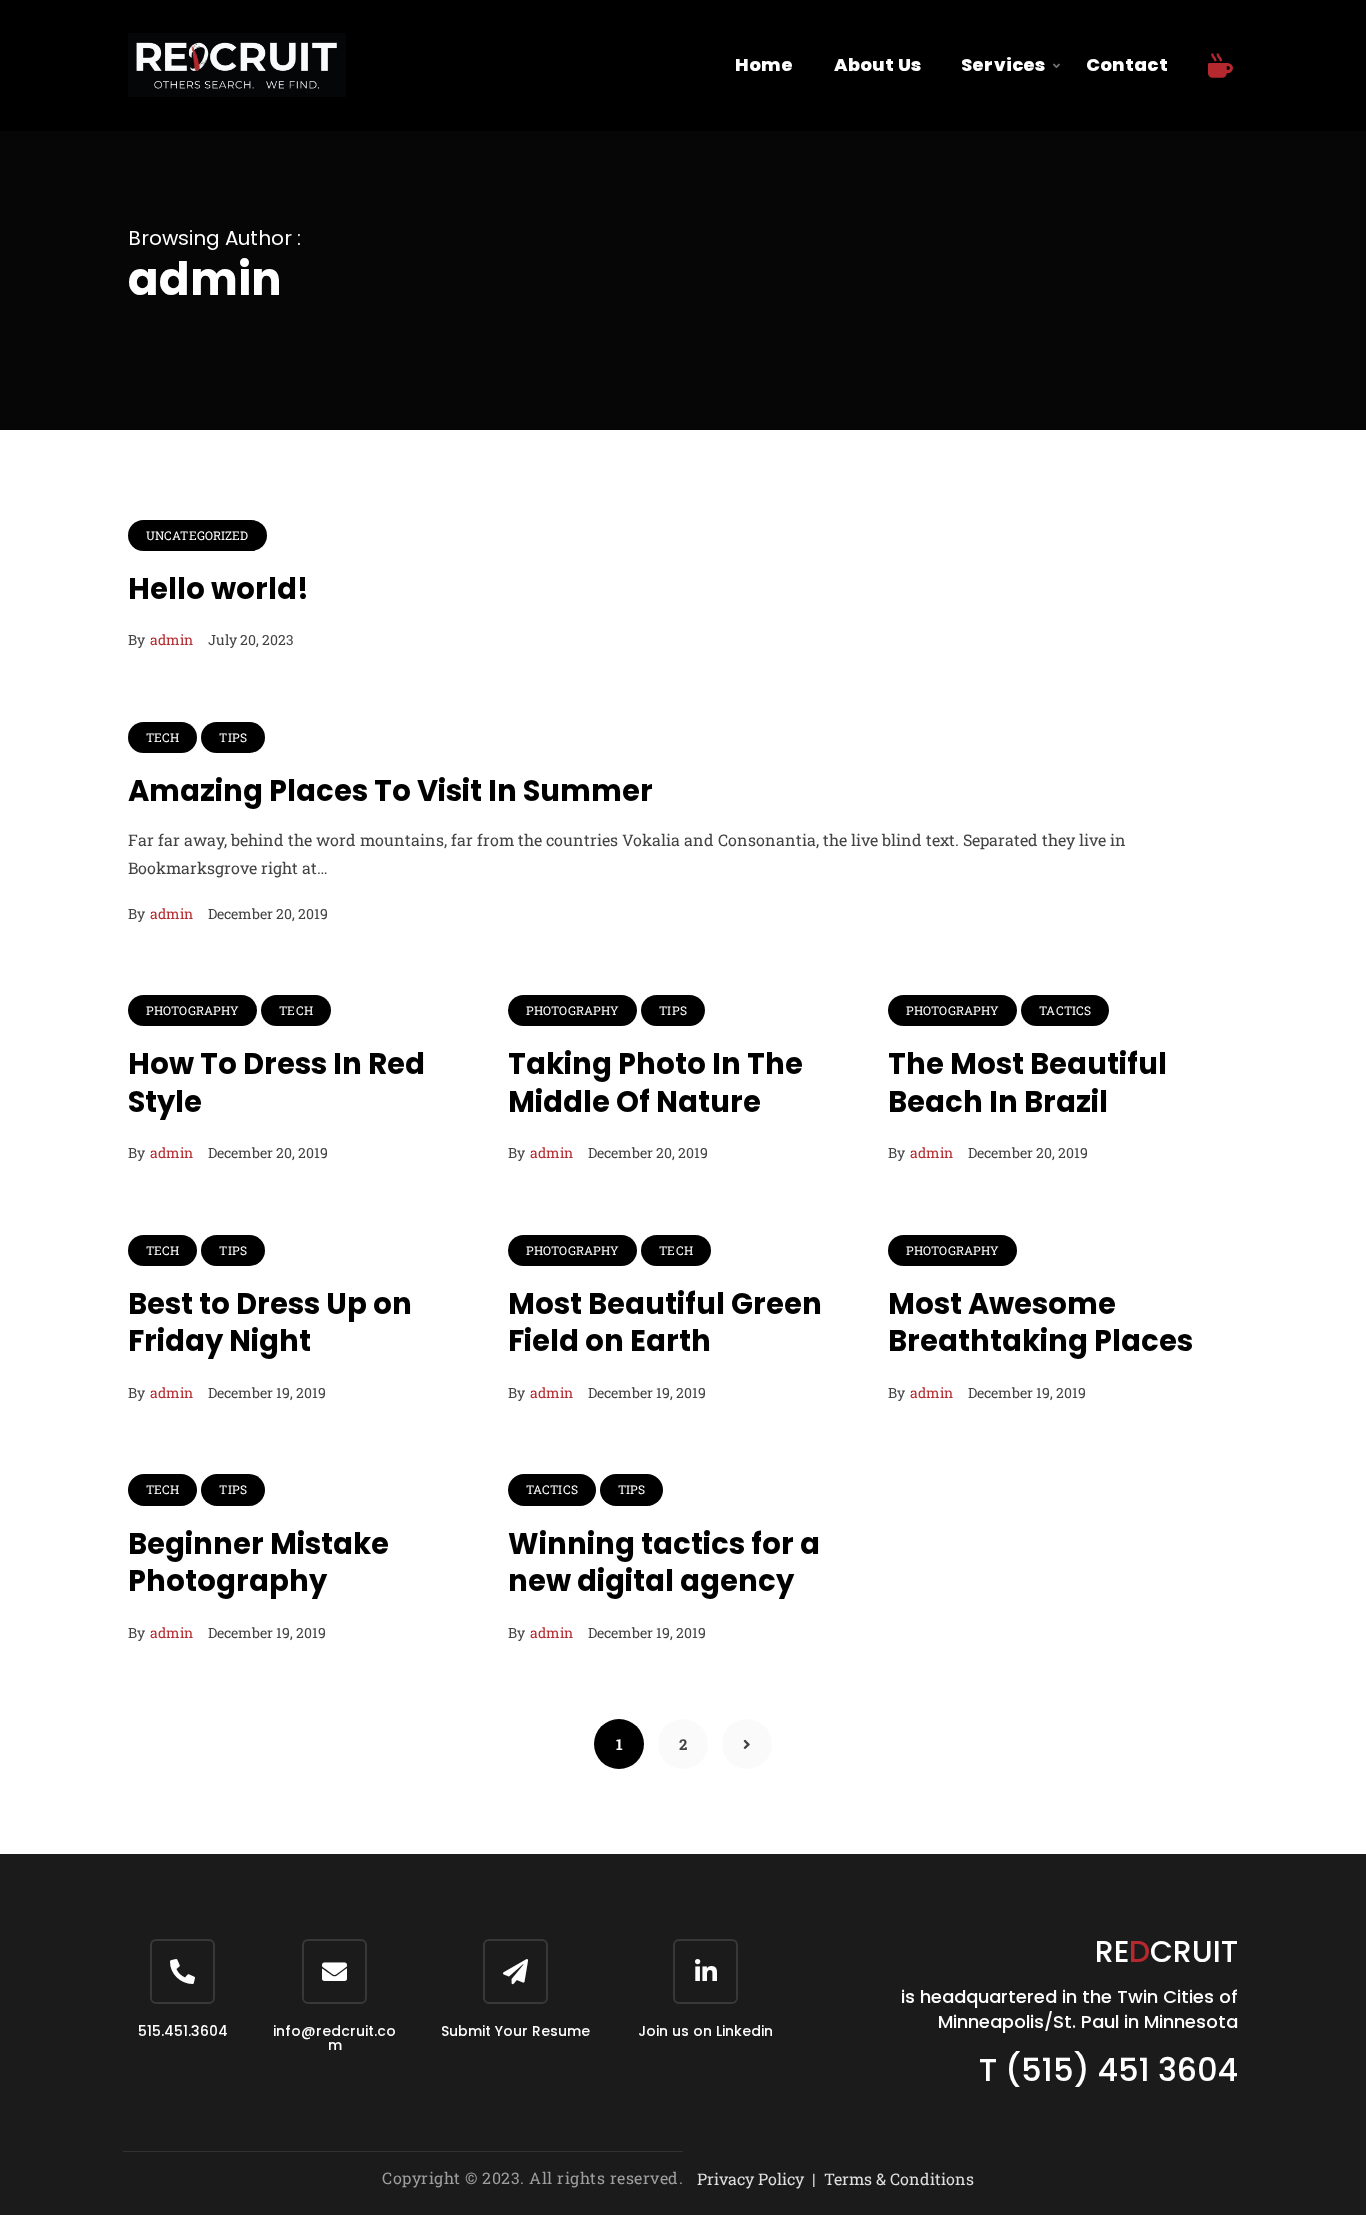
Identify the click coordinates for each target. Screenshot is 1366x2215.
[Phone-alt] (182, 1971)
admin (171, 639)
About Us (877, 64)
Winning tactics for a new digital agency (664, 1563)
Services (1003, 64)
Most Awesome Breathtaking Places (1040, 1323)
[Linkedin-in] (705, 1971)
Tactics (1065, 1010)
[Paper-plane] (515, 1971)
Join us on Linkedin (705, 2031)
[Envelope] (334, 1971)
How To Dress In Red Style (276, 1083)
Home (764, 64)
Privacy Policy (750, 2178)
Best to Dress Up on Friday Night (270, 1323)
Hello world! (218, 589)
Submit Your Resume (515, 2031)
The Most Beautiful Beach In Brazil (1027, 1083)
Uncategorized (197, 535)
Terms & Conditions (899, 2178)
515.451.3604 (183, 2031)
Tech (162, 737)
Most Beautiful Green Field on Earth (665, 1323)
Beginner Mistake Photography (258, 1563)
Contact (1127, 64)
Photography (192, 1010)
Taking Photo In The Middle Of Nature (655, 1083)
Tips (232, 737)
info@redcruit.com (334, 2038)
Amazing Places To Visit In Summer (390, 791)
